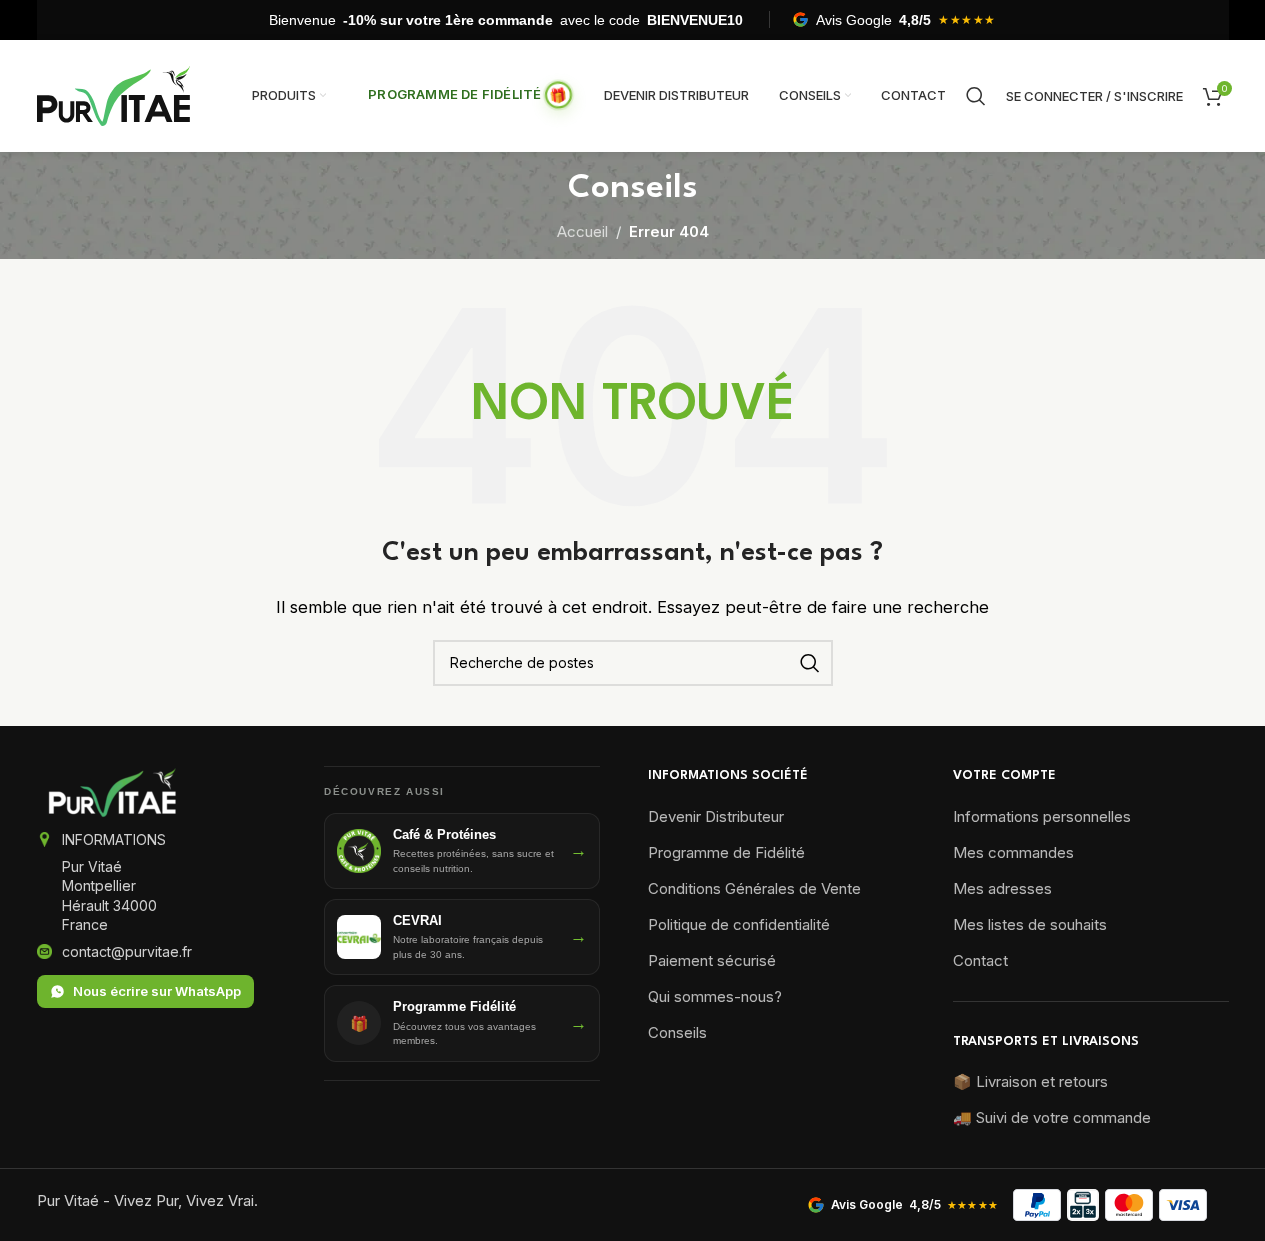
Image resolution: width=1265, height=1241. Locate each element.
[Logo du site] (114, 94)
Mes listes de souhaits (1030, 924)
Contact (980, 960)
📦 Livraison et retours (1030, 1081)
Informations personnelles (1042, 816)
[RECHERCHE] (810, 663)
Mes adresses (1002, 888)
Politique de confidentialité (739, 924)
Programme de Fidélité (726, 852)
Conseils (677, 1032)
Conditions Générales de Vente (754, 888)
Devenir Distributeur (716, 816)
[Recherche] (976, 96)
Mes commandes (1013, 852)
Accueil (582, 231)
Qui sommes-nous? (715, 996)
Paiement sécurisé (712, 960)
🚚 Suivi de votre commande (1052, 1117)
